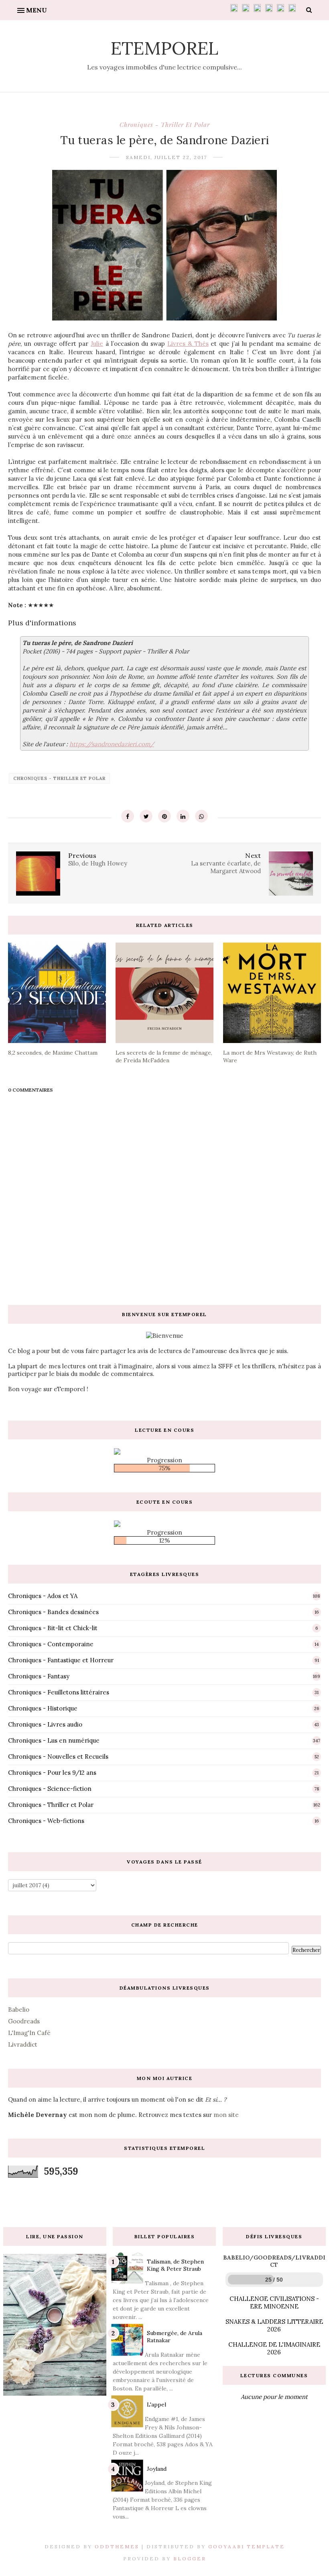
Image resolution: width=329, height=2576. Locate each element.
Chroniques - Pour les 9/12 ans (52, 1773)
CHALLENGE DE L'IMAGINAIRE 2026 (274, 2348)
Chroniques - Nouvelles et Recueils (58, 1756)
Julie (97, 344)
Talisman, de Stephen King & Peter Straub (175, 2265)
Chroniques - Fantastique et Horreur (61, 1660)
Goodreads (24, 2021)
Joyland (157, 2469)
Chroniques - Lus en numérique (54, 1740)
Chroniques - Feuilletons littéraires (59, 1692)
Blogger (190, 2559)
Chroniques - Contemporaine (51, 1644)
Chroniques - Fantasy (39, 1676)
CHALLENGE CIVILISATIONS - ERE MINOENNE (274, 2302)
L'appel (156, 2405)
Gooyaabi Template (247, 2546)
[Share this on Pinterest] (164, 816)
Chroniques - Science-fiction (50, 1789)
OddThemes (117, 2546)
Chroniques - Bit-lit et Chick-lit (53, 1628)
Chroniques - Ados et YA (43, 1596)
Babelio (19, 2010)
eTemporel (164, 48)
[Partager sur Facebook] (128, 816)
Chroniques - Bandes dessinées (53, 1612)
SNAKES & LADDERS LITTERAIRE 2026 (274, 2325)
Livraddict (23, 2044)
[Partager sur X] (146, 816)
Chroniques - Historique (43, 1708)
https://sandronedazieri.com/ (112, 744)
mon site (226, 2115)
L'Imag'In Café (29, 2033)
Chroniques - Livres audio (45, 1724)
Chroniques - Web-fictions (46, 1821)
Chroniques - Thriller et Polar (165, 125)
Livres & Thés (188, 344)
